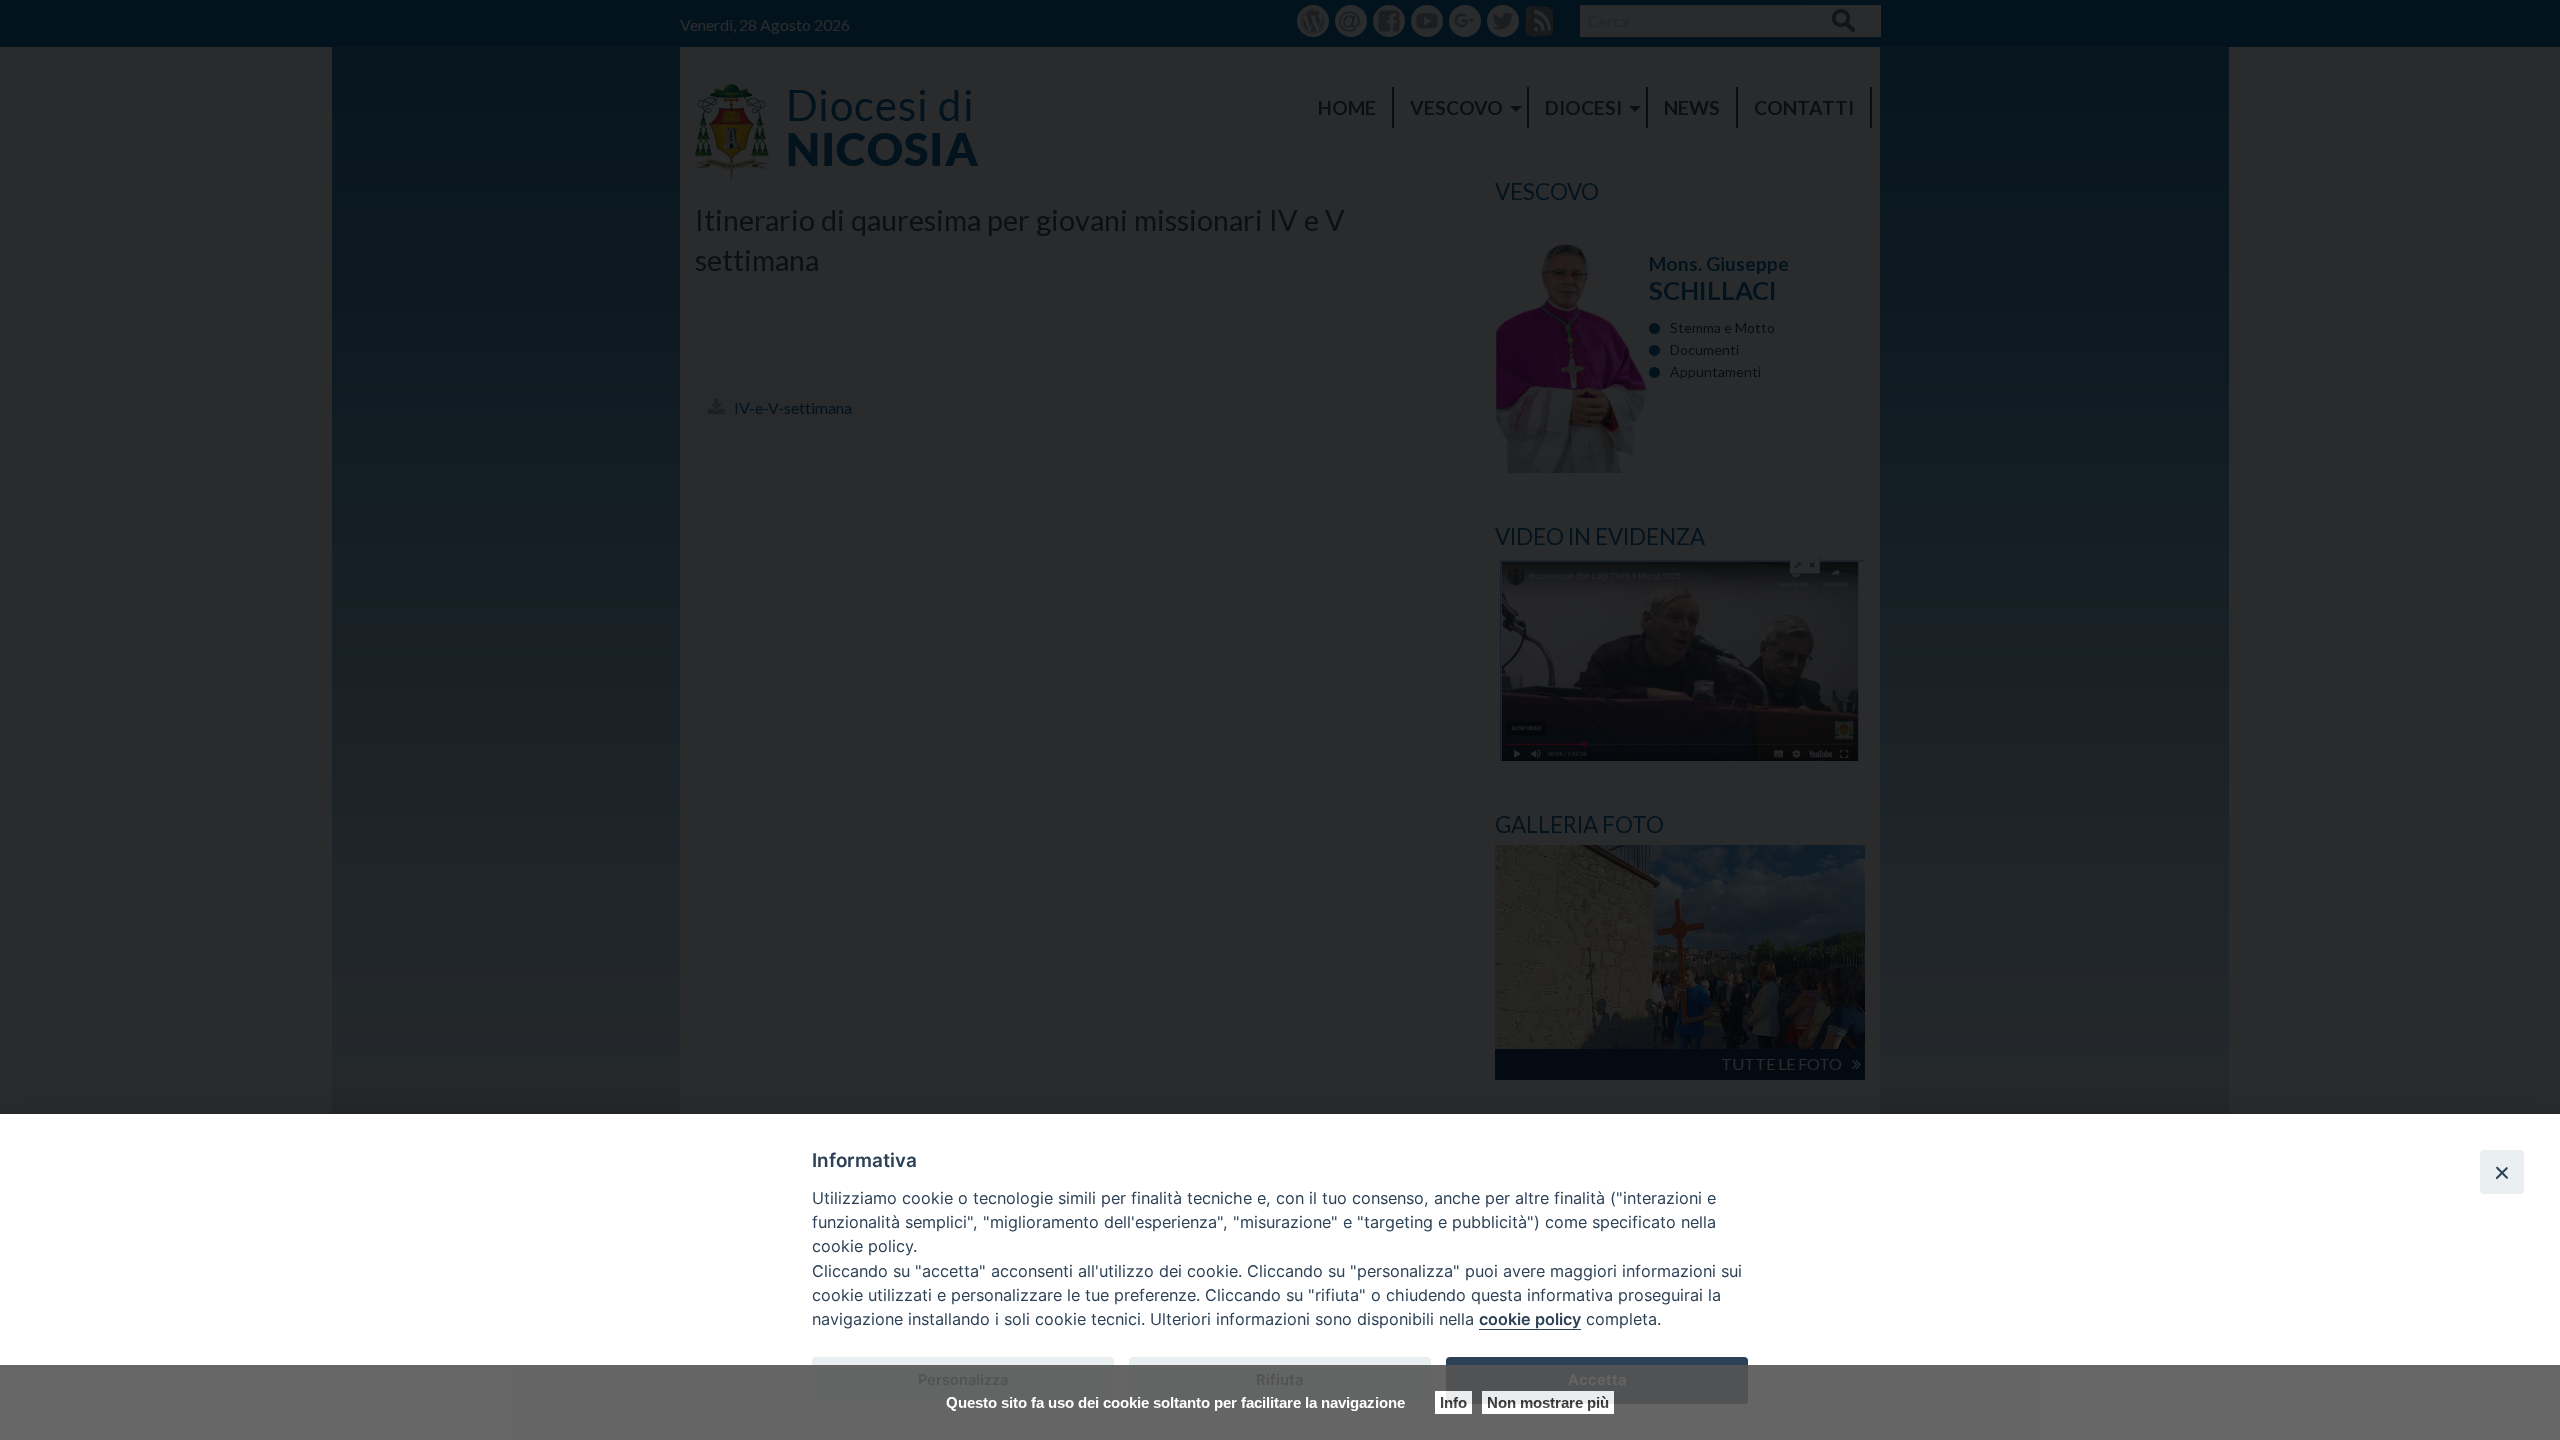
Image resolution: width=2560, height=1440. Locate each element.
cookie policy (1530, 1319)
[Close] (2502, 1172)
